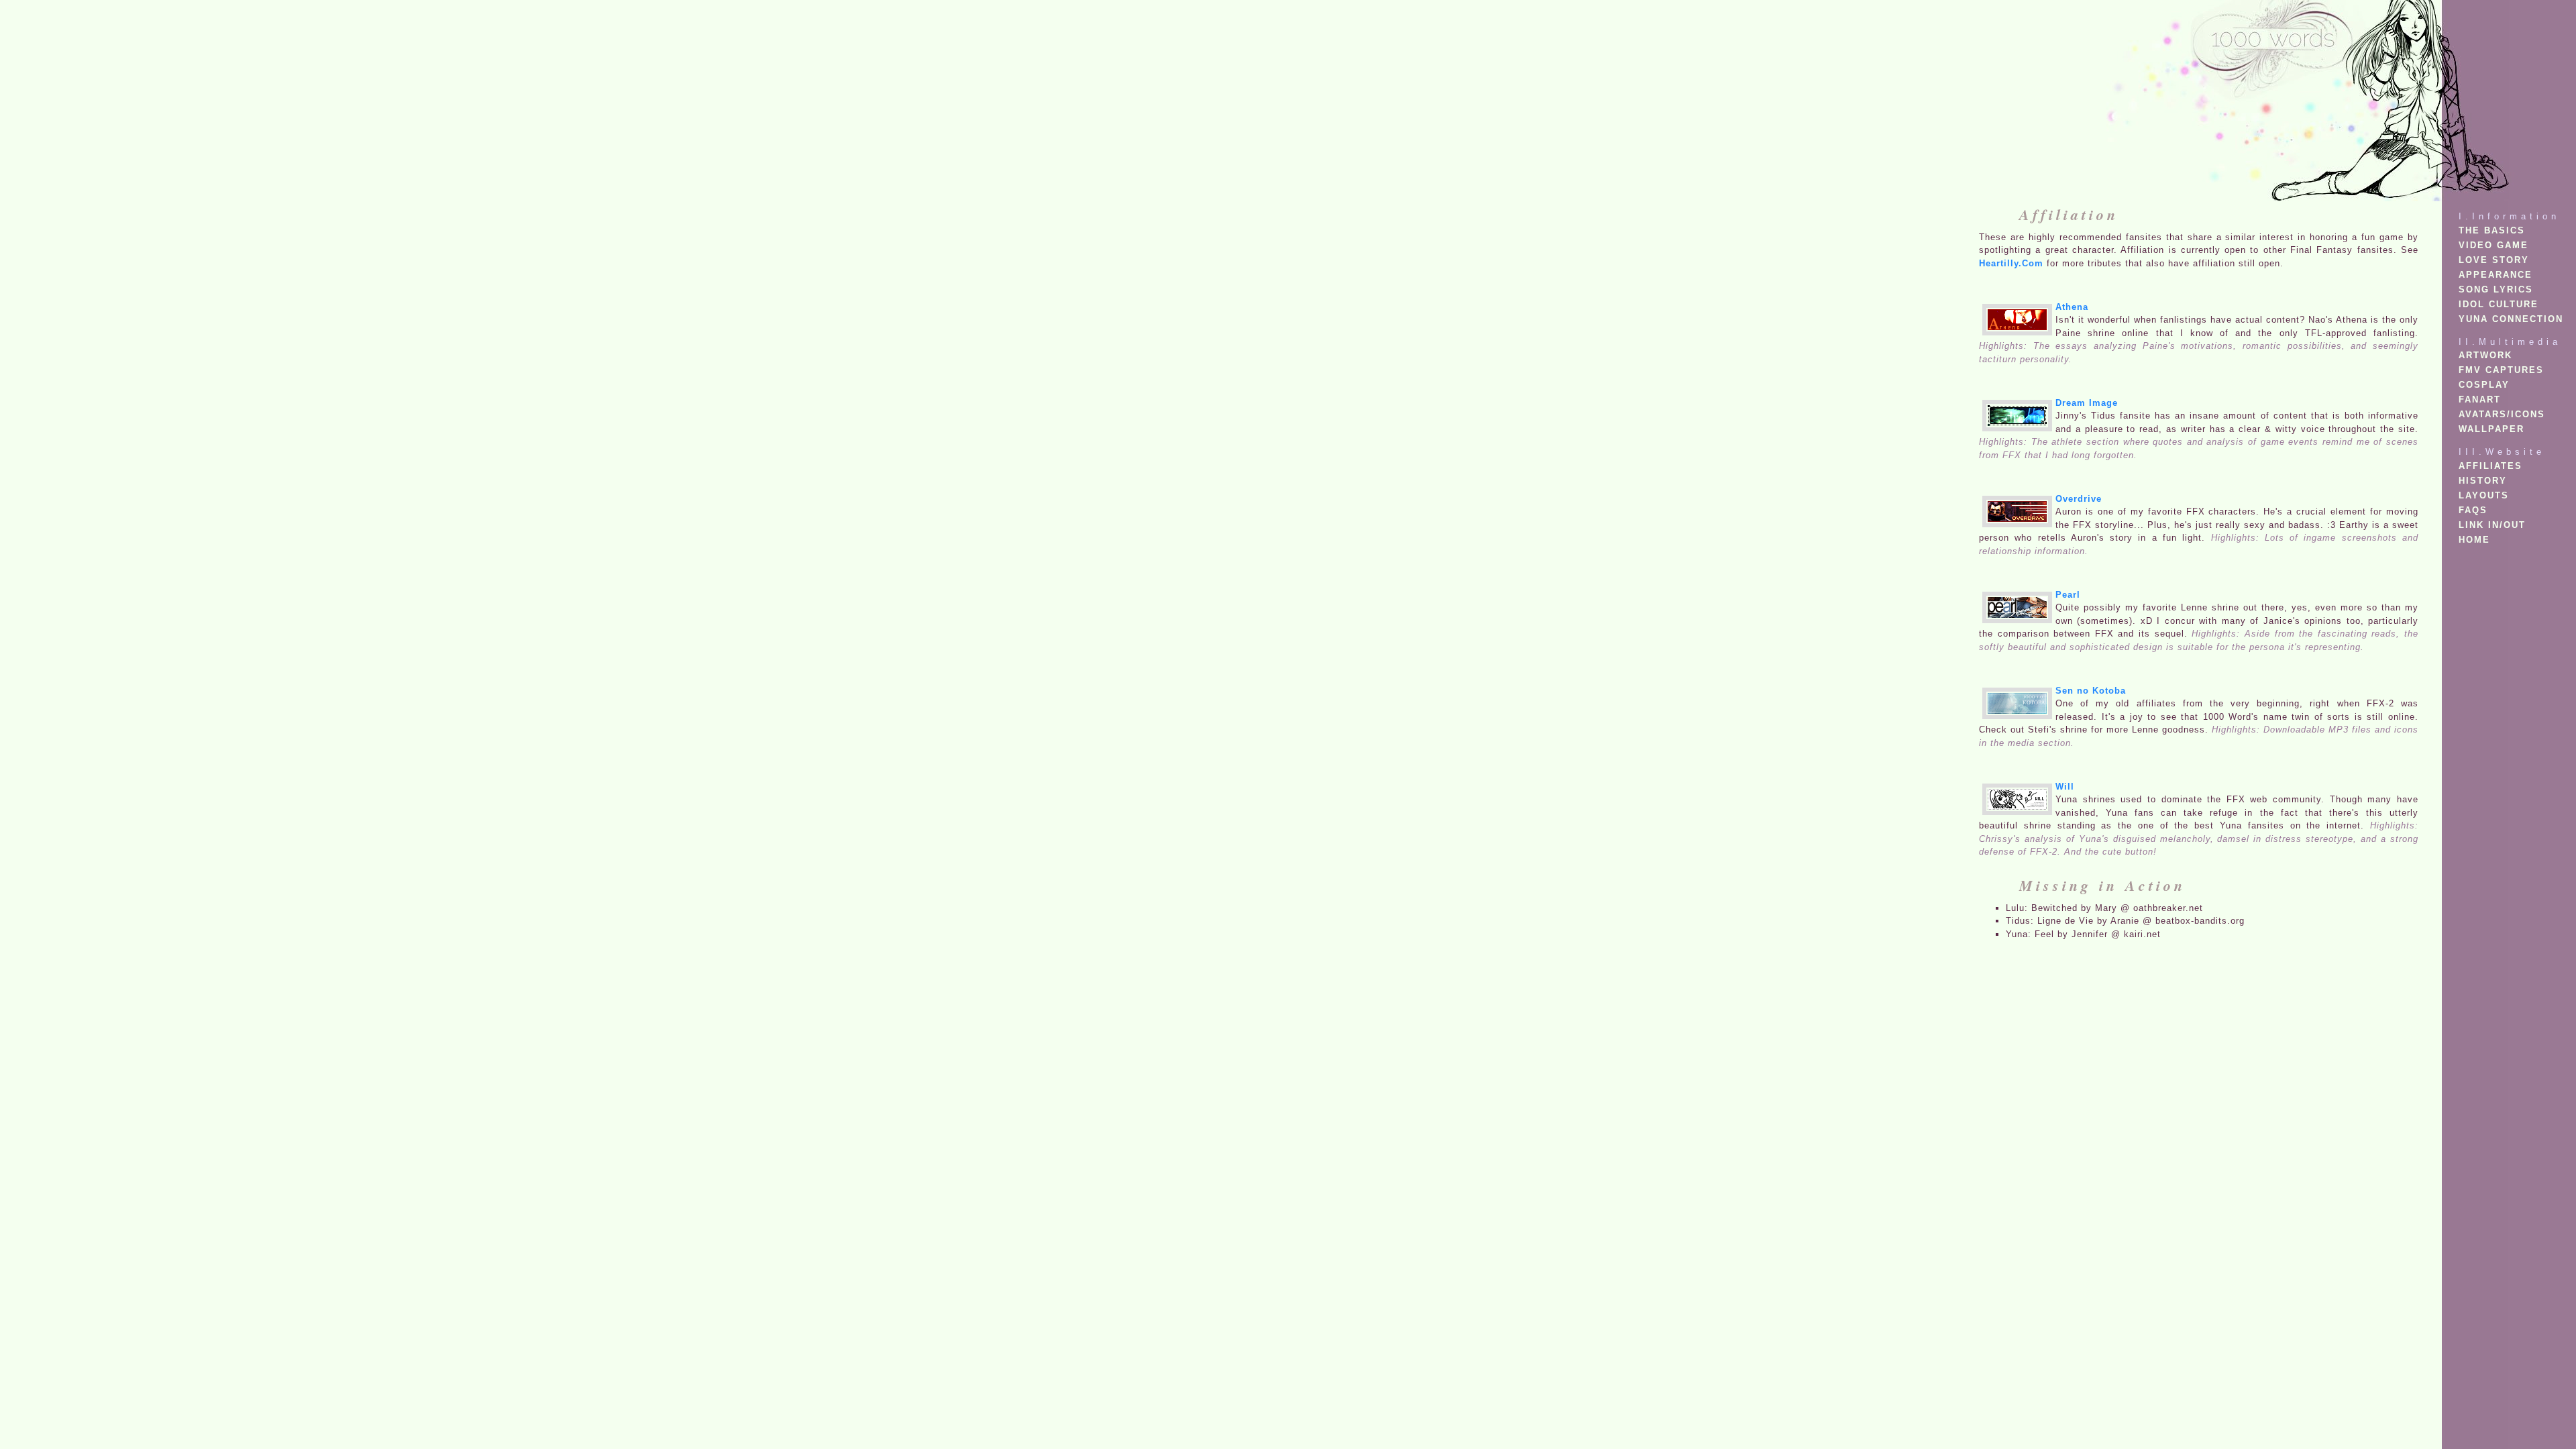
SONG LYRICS (2496, 289)
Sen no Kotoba (2091, 691)
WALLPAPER (2491, 429)
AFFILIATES (2490, 466)
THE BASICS (2492, 230)
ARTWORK (2485, 355)
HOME (2474, 540)
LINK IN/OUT (2492, 525)
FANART (2480, 399)
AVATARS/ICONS (2502, 414)
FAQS (2473, 510)
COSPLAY (2484, 385)
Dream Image (2087, 403)
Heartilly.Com (2011, 263)
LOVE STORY (2494, 260)
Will (2065, 787)
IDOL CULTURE (2499, 304)
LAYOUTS (2484, 495)
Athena (2072, 307)
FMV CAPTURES (2501, 370)
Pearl (2068, 595)
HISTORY (2483, 481)
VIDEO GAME (2493, 245)
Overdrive (2079, 499)
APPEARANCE (2495, 275)
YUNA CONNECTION (2511, 319)
